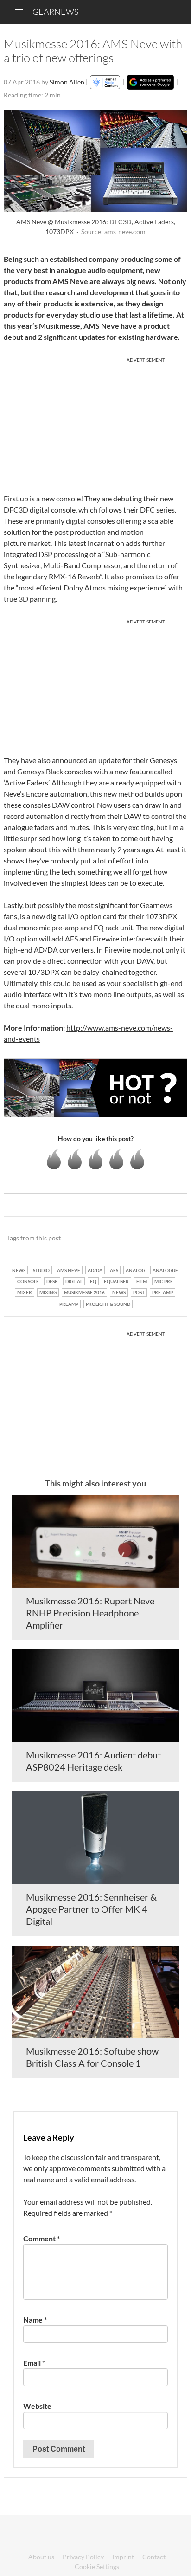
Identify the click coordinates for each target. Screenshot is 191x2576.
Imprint (123, 2557)
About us (41, 2557)
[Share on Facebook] (133, 1239)
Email (34, 2363)
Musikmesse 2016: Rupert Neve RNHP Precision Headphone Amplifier (90, 1613)
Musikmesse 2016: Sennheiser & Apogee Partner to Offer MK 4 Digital (91, 1909)
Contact (154, 2557)
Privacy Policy (83, 2557)
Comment (41, 2238)
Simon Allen (67, 82)
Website (37, 2406)
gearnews (55, 12)
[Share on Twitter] (168, 1239)
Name (35, 2320)
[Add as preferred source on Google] (150, 82)
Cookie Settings (97, 2566)
